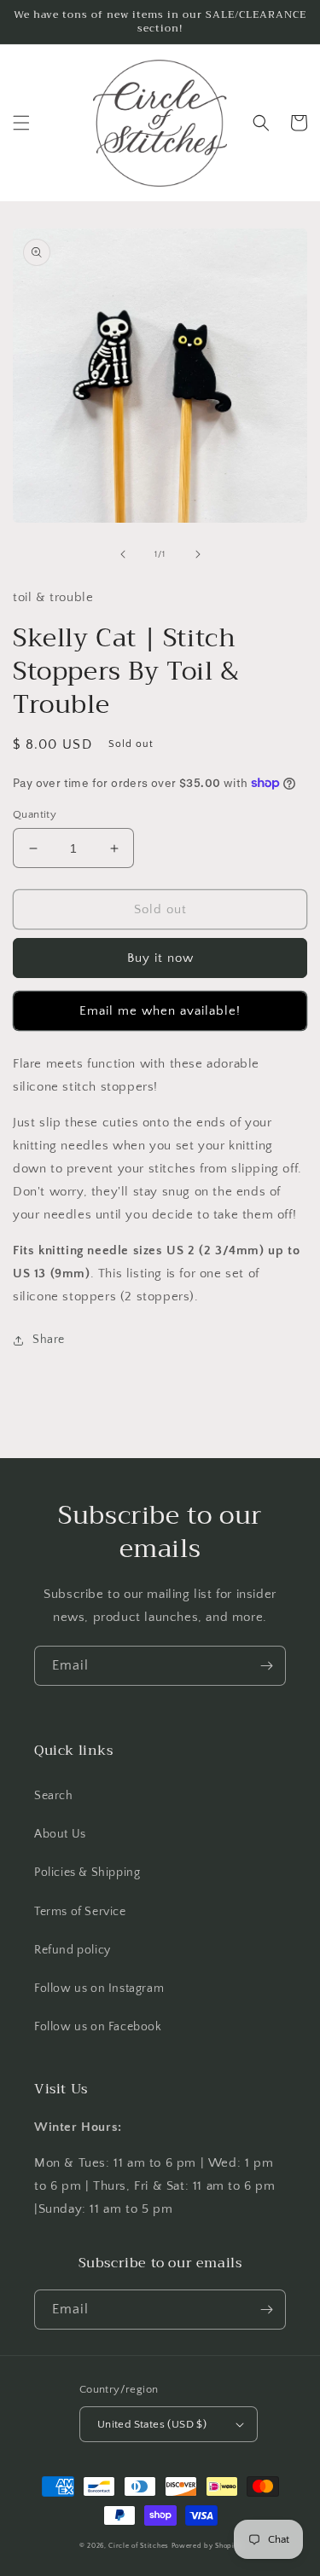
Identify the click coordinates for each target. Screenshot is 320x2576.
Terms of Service (80, 1912)
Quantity (35, 814)
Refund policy (73, 1950)
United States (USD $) (152, 2424)
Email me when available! (160, 1011)
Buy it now (160, 958)
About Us (60, 1834)
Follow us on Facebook (98, 2027)
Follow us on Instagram (99, 1988)
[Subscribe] (266, 1666)
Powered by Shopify (207, 2546)
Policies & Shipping (87, 1873)
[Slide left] (123, 554)
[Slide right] (198, 554)
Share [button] (49, 1340)
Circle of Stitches (139, 2546)
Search (54, 1796)
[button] (21, 123)
